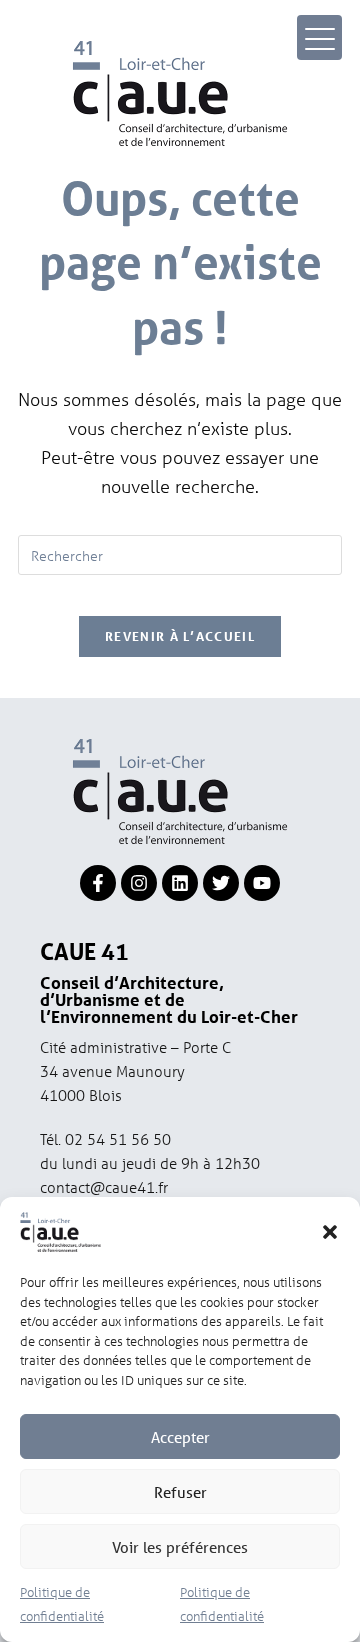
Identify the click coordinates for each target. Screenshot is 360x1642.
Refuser (180, 1492)
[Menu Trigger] (319, 37)
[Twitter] (221, 883)
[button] (330, 1232)
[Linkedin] (180, 883)
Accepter (180, 1437)
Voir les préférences (180, 1547)
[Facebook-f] (98, 883)
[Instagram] (139, 883)
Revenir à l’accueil (180, 636)
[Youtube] (262, 883)
